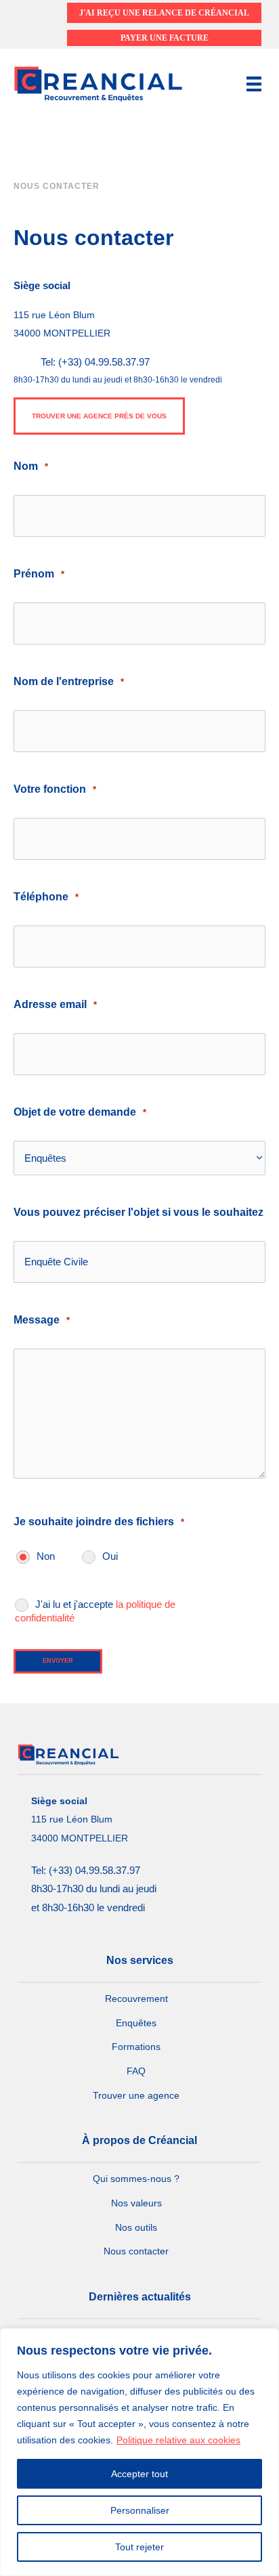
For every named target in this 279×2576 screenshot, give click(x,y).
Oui (110, 1556)
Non (46, 1556)
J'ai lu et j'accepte (95, 1611)
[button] (99, 416)
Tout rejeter (139, 2547)
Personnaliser (140, 2510)
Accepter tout (139, 2474)
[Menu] (254, 84)
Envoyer (58, 1661)
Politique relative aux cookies (178, 2440)
